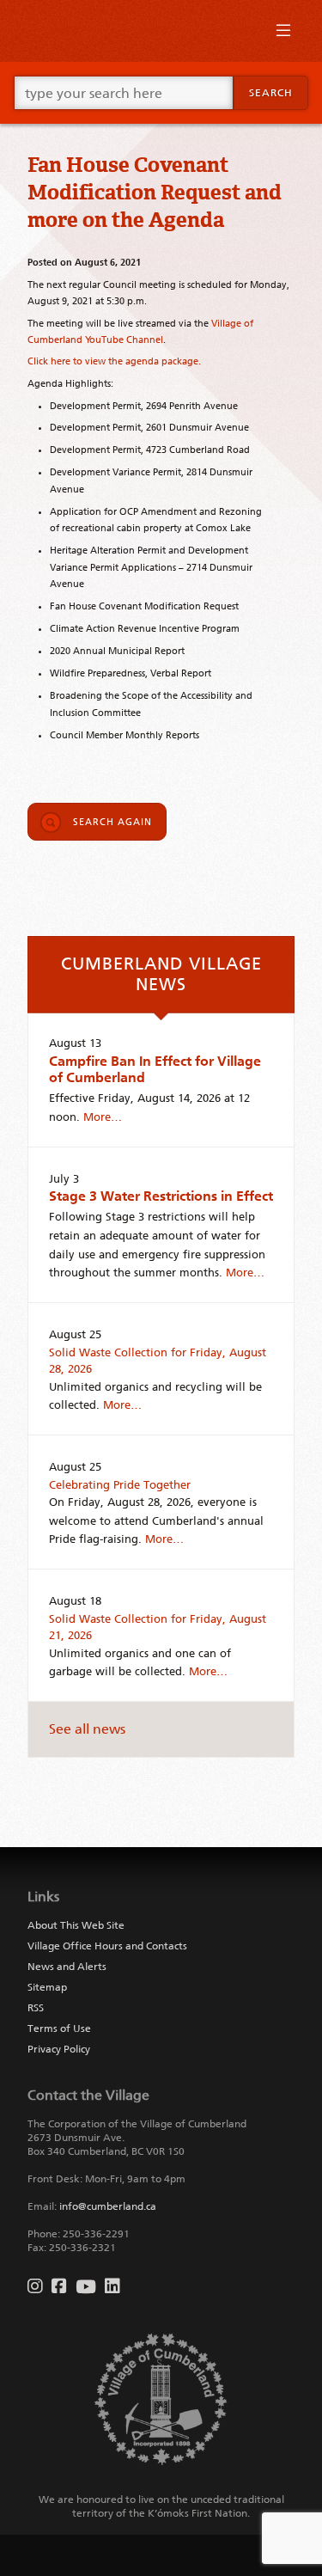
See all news (87, 1729)
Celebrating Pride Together (120, 1485)
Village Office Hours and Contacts (107, 1946)
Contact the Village (88, 2095)
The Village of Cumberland (161, 31)
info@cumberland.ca (108, 2206)
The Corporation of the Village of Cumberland (137, 2124)
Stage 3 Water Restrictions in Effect (161, 1196)
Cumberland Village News (161, 974)
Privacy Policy (59, 2049)
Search (271, 93)
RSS (36, 2008)
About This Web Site (76, 1925)
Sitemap (47, 1987)
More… (103, 1117)
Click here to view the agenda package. (114, 361)
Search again (112, 822)
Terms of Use (59, 2028)
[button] (283, 34)
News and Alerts (67, 1967)
